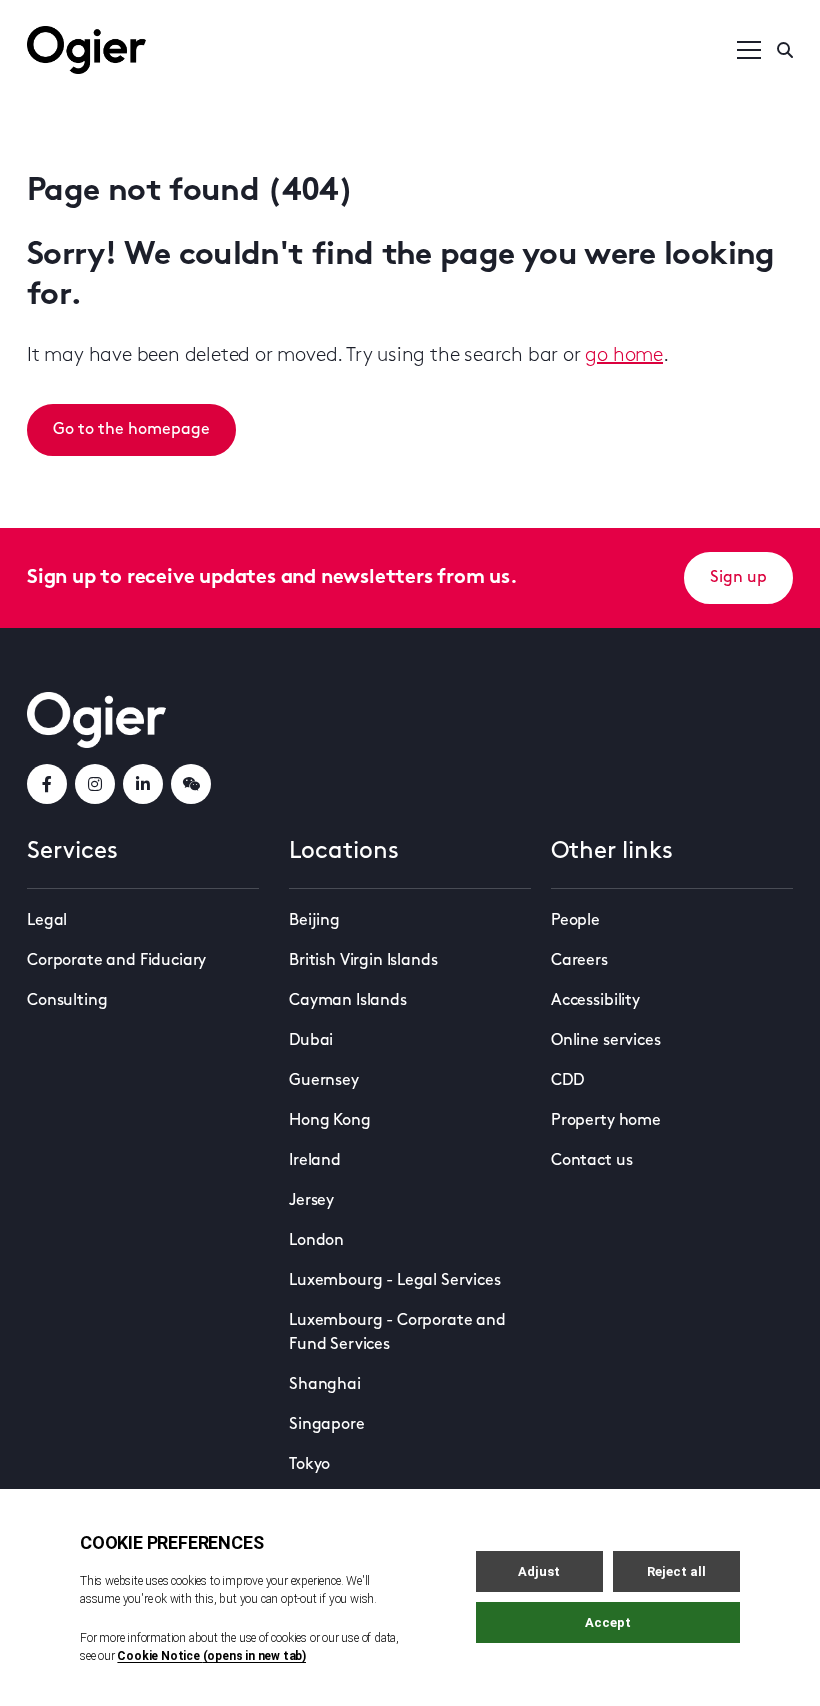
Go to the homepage (131, 430)
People (575, 921)
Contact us (591, 1161)
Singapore (327, 1425)
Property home (606, 1121)
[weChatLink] (191, 784)
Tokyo (309, 1465)
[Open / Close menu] (749, 50)
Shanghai (325, 1385)
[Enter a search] (785, 50)
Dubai (311, 1041)
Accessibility (595, 1001)
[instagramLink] (95, 784)
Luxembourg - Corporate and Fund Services (397, 1333)
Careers (579, 961)
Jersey (311, 1201)
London (316, 1241)
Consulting (67, 1001)
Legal (47, 921)
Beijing (314, 921)
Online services (606, 1041)
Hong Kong (330, 1121)
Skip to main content (127, 20)
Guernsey (324, 1081)
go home (624, 356)
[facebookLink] (47, 784)
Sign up (738, 578)
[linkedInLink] (143, 784)
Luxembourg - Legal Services (395, 1281)
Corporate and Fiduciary (116, 961)
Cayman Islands (348, 1001)
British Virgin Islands (363, 961)
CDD (567, 1081)
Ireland (315, 1161)
